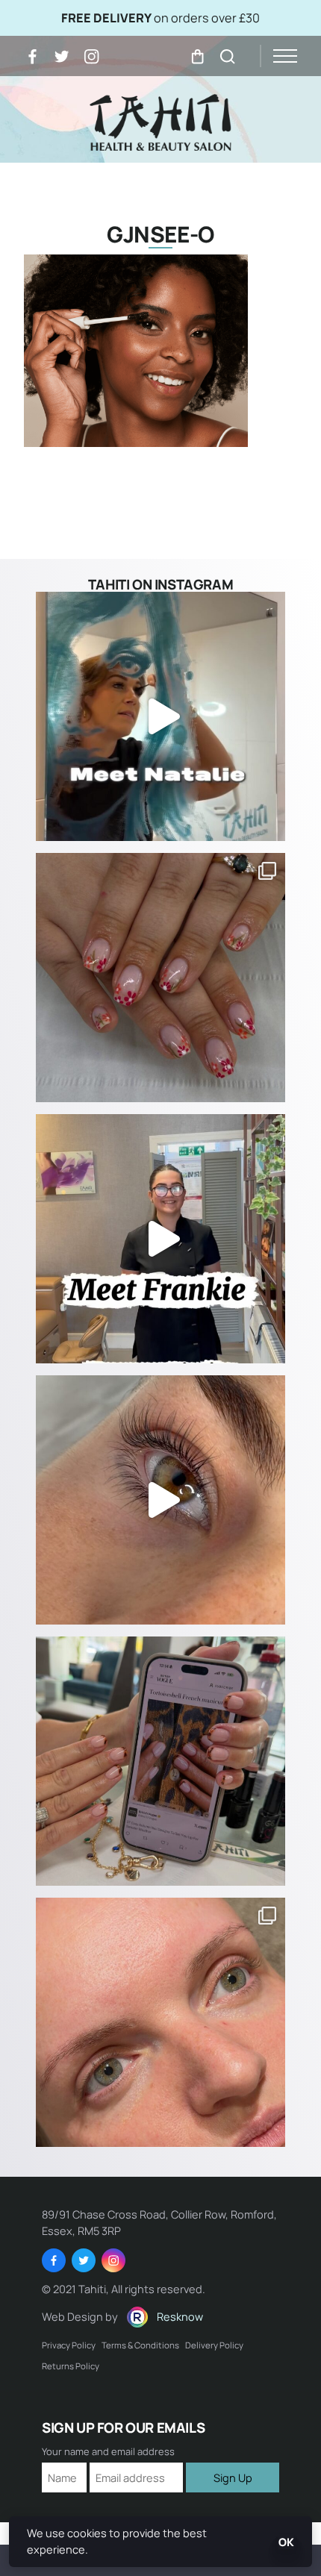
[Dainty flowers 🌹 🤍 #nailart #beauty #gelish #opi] (160, 978)
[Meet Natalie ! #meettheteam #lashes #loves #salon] (160, 716)
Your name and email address (108, 2452)
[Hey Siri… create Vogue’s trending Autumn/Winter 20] (160, 1761)
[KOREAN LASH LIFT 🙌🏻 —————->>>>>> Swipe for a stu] (160, 2022)
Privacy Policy (69, 2345)
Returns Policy (71, 2366)
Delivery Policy (214, 2345)
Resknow (180, 2316)
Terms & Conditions (140, 2345)
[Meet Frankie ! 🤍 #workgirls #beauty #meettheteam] (160, 1239)
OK (286, 2542)
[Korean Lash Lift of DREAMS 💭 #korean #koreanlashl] (160, 1500)
